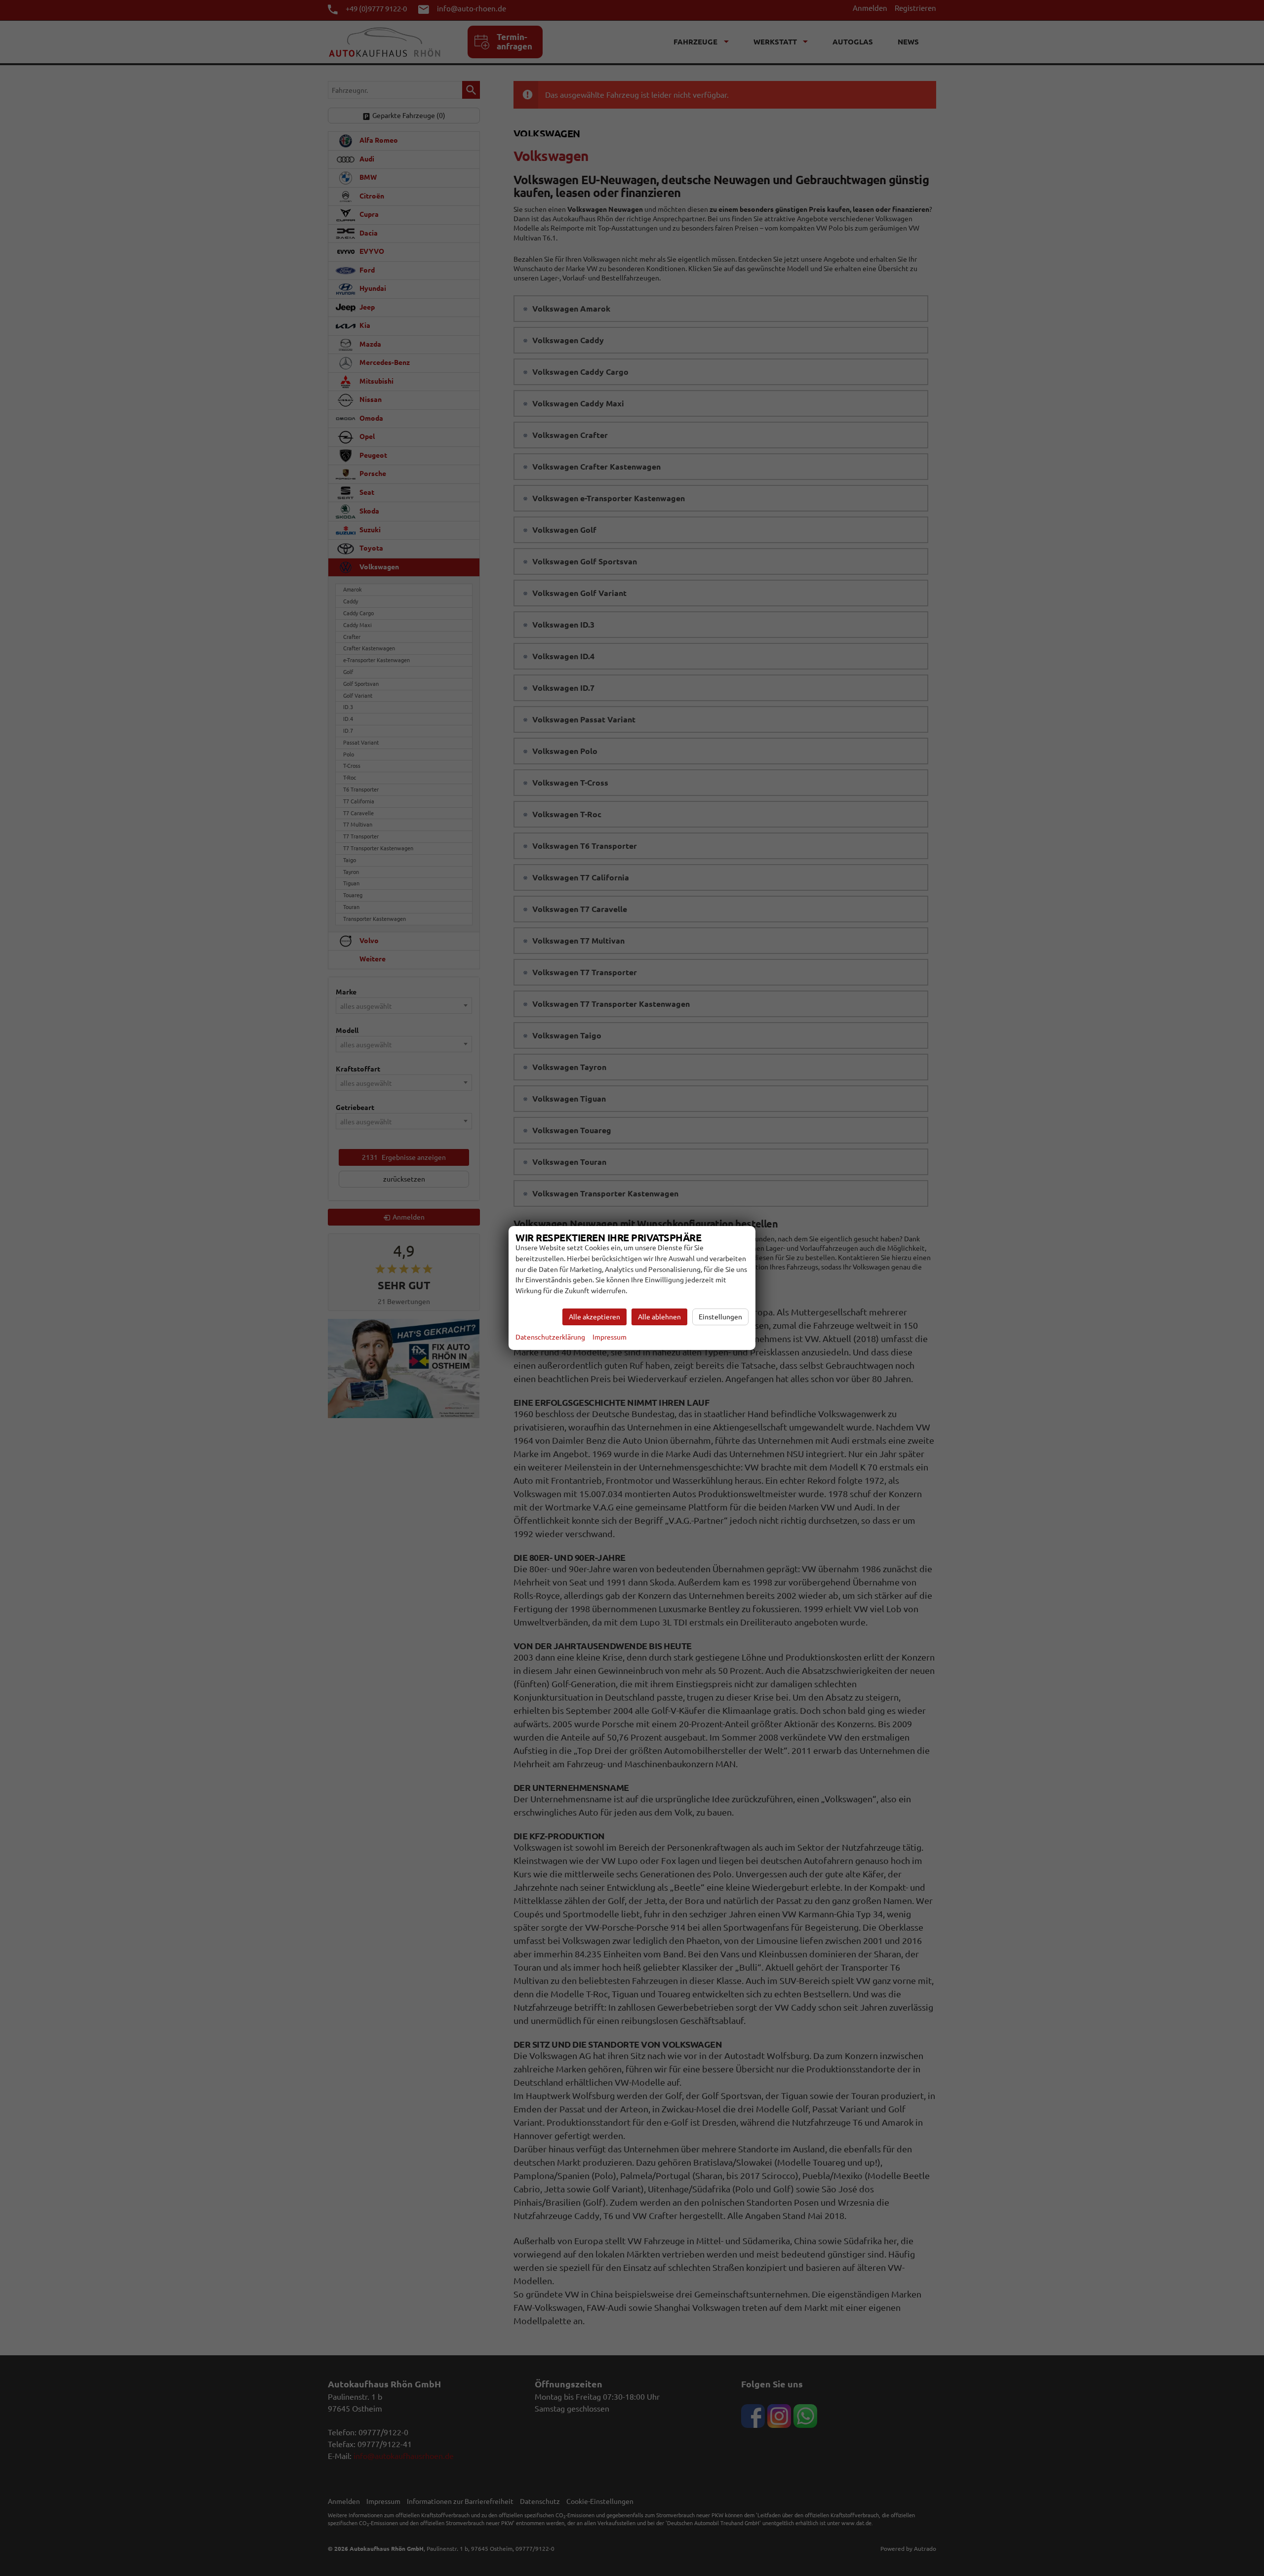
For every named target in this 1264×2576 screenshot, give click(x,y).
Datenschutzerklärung (550, 1337)
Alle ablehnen (659, 1317)
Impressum (610, 1337)
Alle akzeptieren (594, 1317)
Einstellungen (720, 1317)
